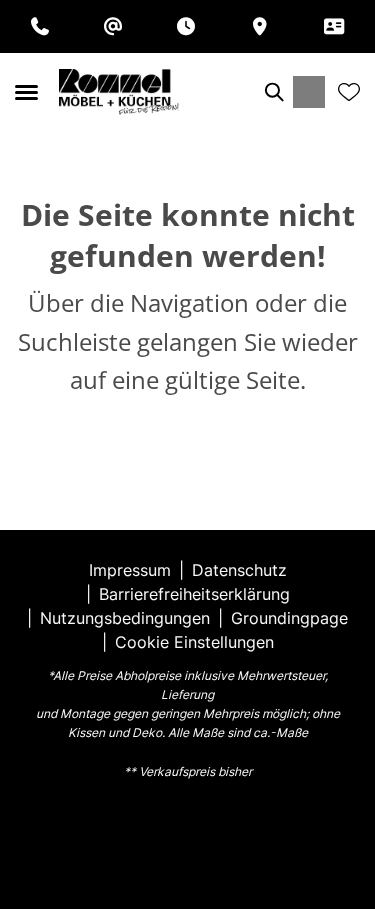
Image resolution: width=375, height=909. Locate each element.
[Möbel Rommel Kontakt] (334, 26)
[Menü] (26, 92)
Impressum (130, 570)
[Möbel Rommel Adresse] (260, 26)
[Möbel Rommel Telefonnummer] (40, 26)
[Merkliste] (349, 92)
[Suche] (273, 92)
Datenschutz (239, 570)
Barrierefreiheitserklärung (194, 594)
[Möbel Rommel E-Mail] (113, 26)
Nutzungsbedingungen (125, 618)
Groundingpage (289, 618)
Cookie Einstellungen (194, 642)
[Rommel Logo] (119, 92)
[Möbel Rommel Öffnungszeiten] (186, 26)
